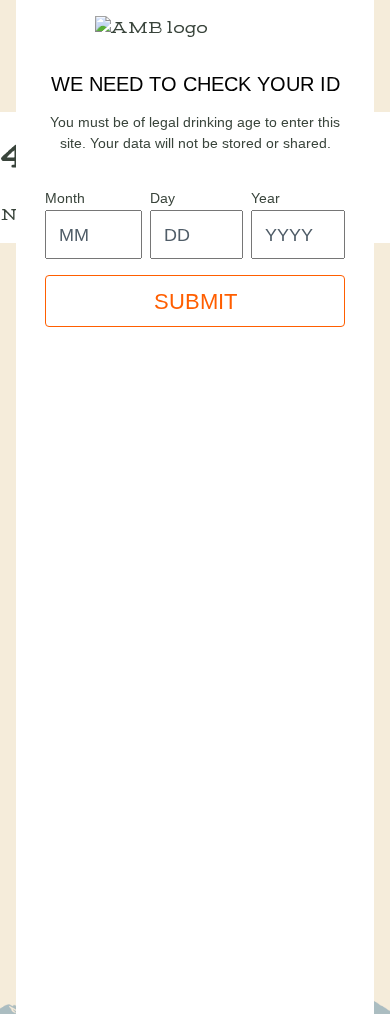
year (265, 198)
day (162, 198)
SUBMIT (195, 301)
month (65, 198)
